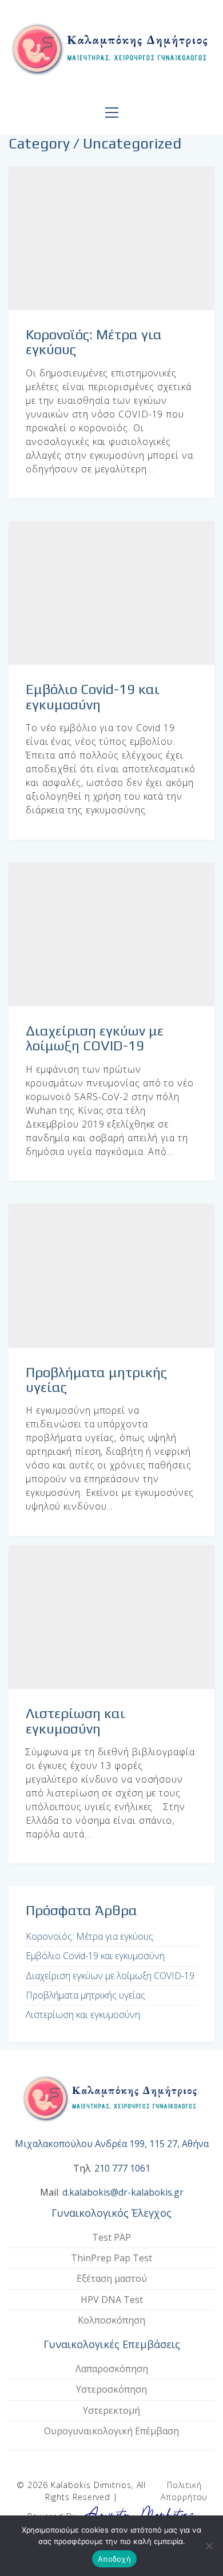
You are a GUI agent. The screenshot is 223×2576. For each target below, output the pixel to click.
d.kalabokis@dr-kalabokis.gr (123, 2192)
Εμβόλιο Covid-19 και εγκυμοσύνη (93, 697)
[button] (112, 113)
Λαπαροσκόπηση (112, 2369)
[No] (209, 2546)
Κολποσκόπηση (111, 2320)
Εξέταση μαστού (112, 2278)
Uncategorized (132, 144)
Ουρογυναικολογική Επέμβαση (111, 2431)
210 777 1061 (122, 2168)
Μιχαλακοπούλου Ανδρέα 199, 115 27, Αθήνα (112, 2144)
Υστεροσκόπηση (111, 2389)
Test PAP (111, 2237)
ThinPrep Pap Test (111, 2258)
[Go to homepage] (111, 51)
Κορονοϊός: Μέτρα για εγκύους (94, 342)
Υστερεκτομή (111, 2410)
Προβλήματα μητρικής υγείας (96, 1380)
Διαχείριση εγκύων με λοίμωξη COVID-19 (95, 1038)
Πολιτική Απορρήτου (184, 2491)
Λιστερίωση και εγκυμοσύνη (75, 1721)
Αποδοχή (114, 2559)
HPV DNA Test (112, 2300)
